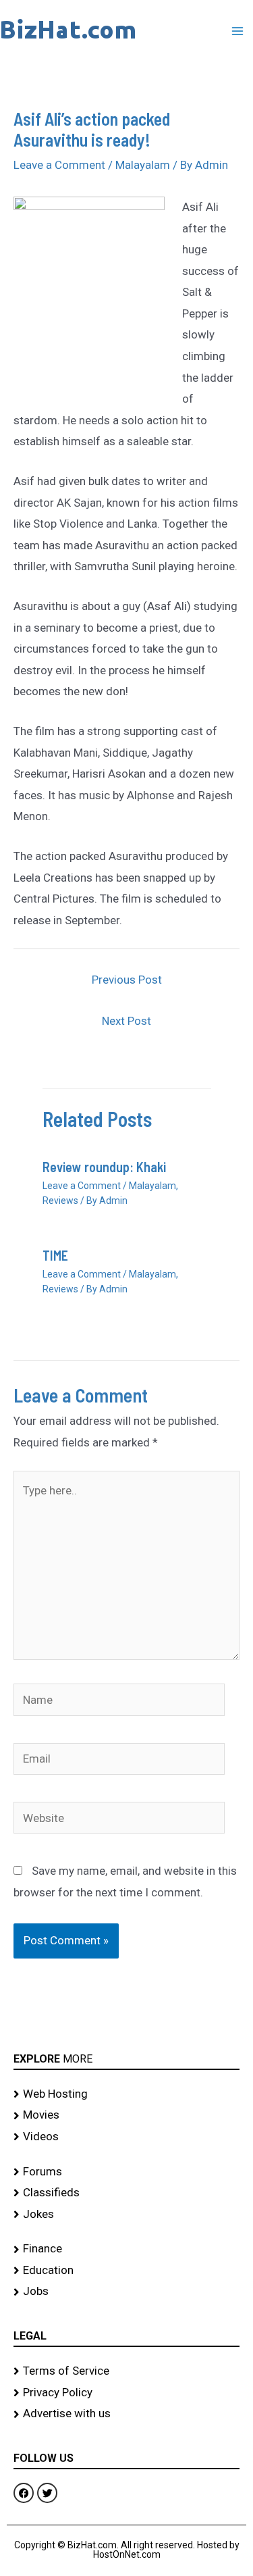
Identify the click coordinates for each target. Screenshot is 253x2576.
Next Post (126, 1021)
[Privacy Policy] (126, 2393)
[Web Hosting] (126, 2094)
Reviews (60, 1201)
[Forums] (126, 2172)
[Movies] (126, 2115)
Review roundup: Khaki (104, 1167)
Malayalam (143, 165)
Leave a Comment (59, 165)
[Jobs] (126, 2292)
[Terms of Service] (126, 2371)
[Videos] (126, 2137)
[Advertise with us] (126, 2414)
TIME (55, 1255)
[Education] (126, 2271)
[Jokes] (126, 2215)
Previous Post (127, 980)
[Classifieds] (126, 2193)
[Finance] (126, 2249)
